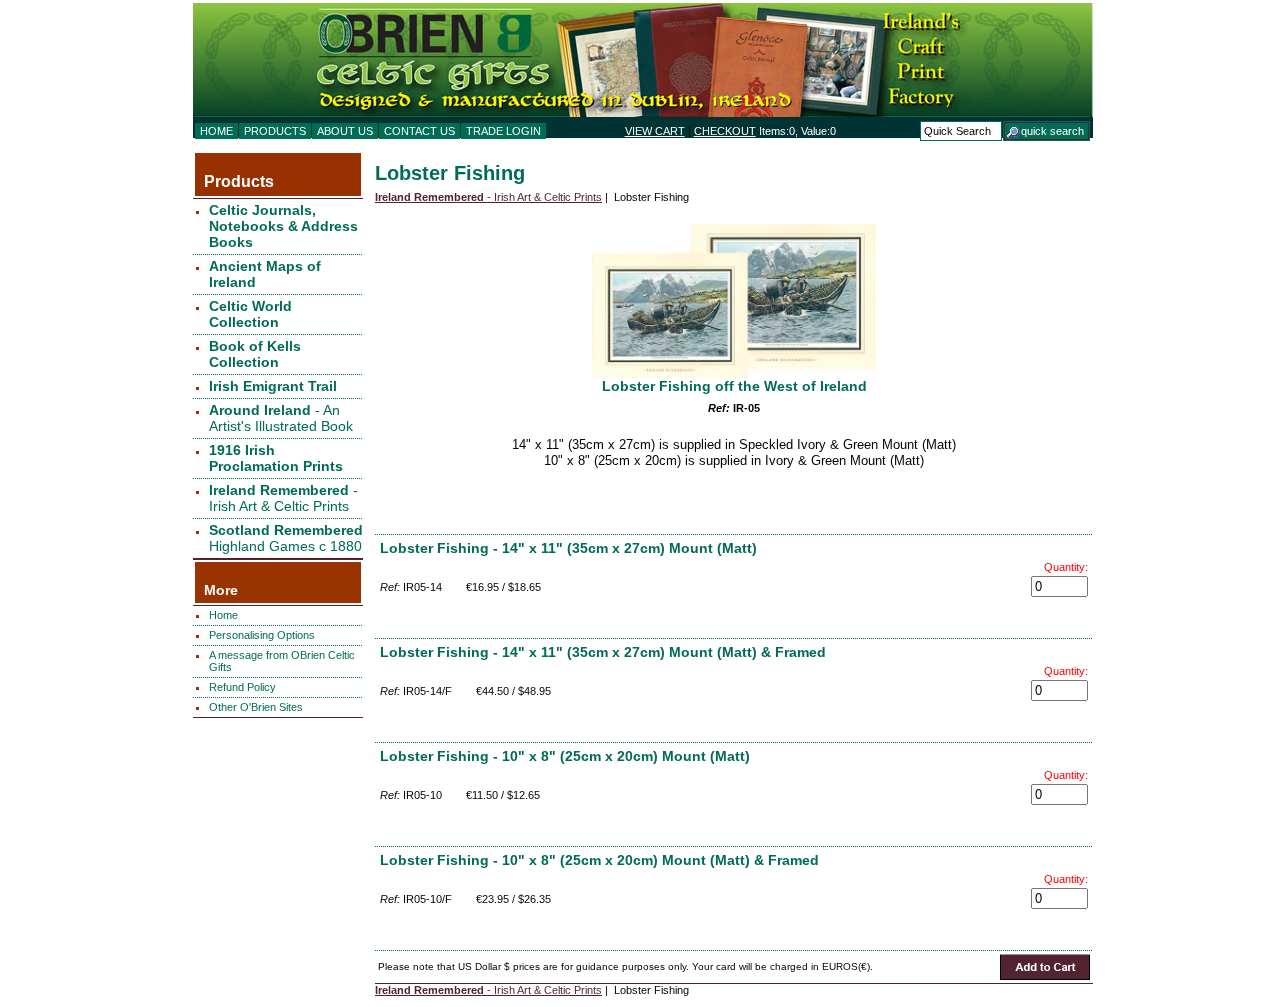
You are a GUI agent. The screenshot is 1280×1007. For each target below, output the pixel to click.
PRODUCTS (275, 131)
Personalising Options (262, 635)
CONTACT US (419, 131)
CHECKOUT (725, 131)
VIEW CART (655, 131)
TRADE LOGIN (503, 131)
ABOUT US (345, 131)
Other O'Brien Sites (256, 707)
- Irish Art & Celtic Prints (283, 498)
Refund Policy (242, 687)
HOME (216, 131)
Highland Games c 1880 (286, 538)
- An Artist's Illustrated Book (281, 418)
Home (223, 615)
